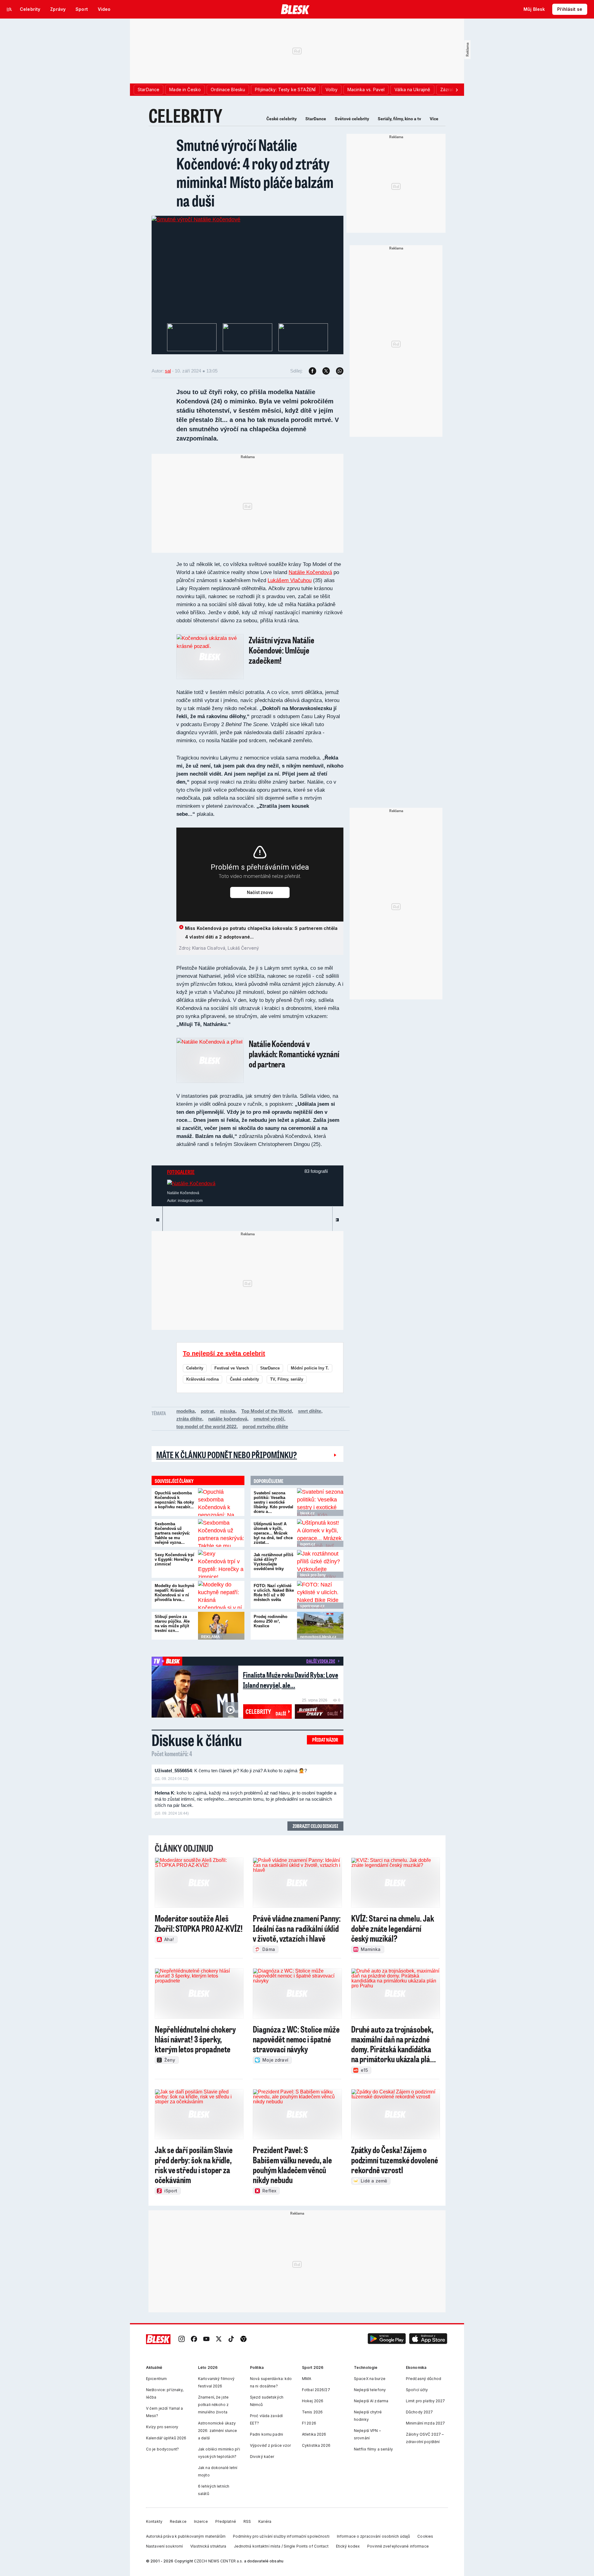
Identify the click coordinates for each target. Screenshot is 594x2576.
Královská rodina (202, 1379)
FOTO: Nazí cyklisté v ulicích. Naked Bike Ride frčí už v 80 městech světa (274, 1593)
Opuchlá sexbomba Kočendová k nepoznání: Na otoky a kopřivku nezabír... (174, 1500)
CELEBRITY (185, 115)
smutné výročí (269, 1419)
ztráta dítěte (189, 1419)
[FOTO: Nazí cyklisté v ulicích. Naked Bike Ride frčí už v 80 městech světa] (320, 1595)
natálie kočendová (228, 1419)
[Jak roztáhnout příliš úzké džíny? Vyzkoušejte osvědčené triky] (320, 1564)
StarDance (316, 119)
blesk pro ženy (313, 1575)
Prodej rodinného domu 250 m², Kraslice (271, 1621)
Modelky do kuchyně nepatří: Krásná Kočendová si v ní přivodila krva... (174, 1593)
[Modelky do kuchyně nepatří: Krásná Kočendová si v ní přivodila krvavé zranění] (221, 1595)
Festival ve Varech (232, 1368)
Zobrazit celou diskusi (315, 1826)
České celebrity (282, 119)
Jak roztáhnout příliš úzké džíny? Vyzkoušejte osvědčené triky (273, 1562)
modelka (185, 1411)
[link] (182, 2339)
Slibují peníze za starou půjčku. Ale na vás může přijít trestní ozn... (172, 1624)
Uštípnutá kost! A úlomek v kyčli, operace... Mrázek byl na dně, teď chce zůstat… (273, 1533)
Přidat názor (325, 1740)
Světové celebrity (352, 119)
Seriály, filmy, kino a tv (399, 119)
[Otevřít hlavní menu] (9, 9)
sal (168, 371)
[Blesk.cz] (295, 9)
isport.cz (308, 1544)
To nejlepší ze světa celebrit (224, 1353)
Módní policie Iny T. (310, 1368)
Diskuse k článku (197, 1740)
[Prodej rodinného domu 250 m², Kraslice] (320, 1626)
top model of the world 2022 (206, 1426)
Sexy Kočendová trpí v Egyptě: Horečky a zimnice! (174, 1559)
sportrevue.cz (312, 1606)
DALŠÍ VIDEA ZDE (321, 1661)
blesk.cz (307, 1513)
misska (228, 1411)
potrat (207, 1411)
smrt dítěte (310, 1411)
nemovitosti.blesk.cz (318, 1637)
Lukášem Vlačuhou (290, 580)
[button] (387, 2339)
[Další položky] (457, 90)
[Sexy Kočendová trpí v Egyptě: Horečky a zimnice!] (221, 1564)
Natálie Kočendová (310, 572)
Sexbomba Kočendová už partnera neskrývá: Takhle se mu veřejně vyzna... (172, 1533)
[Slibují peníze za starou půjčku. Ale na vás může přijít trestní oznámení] (221, 1626)
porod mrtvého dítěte (265, 1426)
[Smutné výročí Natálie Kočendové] (196, 219)
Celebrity (195, 1368)
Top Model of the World (267, 1411)
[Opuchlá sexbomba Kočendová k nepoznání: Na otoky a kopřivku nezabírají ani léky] (221, 1502)
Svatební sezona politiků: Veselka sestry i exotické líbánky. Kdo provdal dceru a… (273, 1502)
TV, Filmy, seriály (287, 1379)
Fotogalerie (181, 1172)
